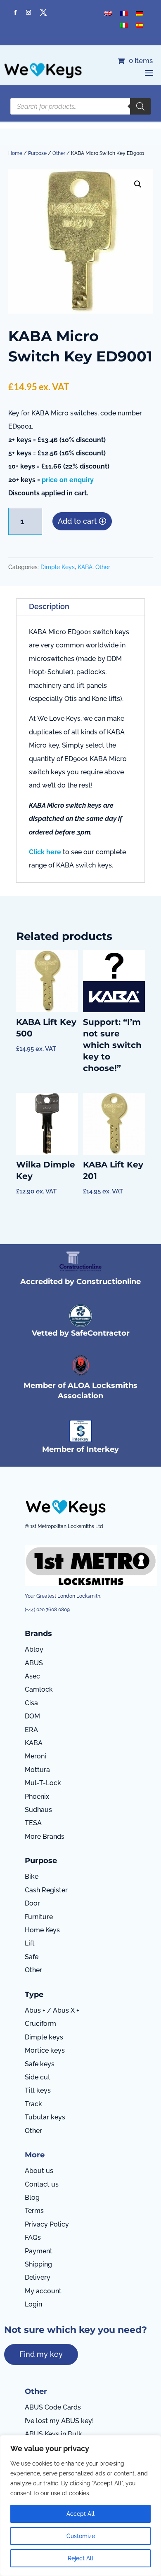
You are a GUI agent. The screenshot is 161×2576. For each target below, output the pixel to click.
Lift (30, 1943)
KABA (85, 567)
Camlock (39, 1689)
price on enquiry (68, 480)
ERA (31, 1730)
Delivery (38, 2277)
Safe (32, 1957)
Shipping (38, 2264)
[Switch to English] (108, 13)
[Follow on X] (43, 12)
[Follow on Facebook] (15, 12)
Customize (81, 2536)
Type (34, 1995)
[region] (80, 2506)
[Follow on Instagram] (28, 12)
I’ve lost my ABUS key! (59, 2421)
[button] (138, 184)
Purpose (37, 153)
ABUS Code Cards (53, 2407)
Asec (32, 1676)
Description (49, 606)
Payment (39, 2251)
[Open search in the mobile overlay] (80, 106)
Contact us (42, 2184)
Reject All (80, 2558)
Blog (32, 2197)
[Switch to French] (124, 13)
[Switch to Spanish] (140, 25)
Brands (38, 1634)
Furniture (39, 1917)
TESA (33, 1823)
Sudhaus (38, 1810)
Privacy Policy (47, 2224)
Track (33, 2104)
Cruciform (40, 2024)
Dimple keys (44, 2037)
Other (59, 153)
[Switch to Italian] (124, 25)
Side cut (38, 2077)
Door (32, 1903)
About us (39, 2171)
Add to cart (77, 521)
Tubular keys (45, 2117)
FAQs (33, 2237)
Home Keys (42, 1930)
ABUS (34, 1663)
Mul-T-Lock (43, 1783)
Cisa (31, 1703)
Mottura (37, 1770)
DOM (32, 1716)
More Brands (45, 1836)
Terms (34, 2211)
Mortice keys (45, 2050)
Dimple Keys (58, 567)
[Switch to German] (140, 13)
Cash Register (46, 1890)
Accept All (80, 2514)
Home (15, 153)
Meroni (36, 1756)
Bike (32, 1876)
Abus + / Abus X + (52, 2010)
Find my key (41, 2354)
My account (43, 2291)
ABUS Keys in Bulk (53, 2434)
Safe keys (40, 2064)
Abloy (34, 1649)
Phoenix (37, 1797)
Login (33, 2304)
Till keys (38, 2090)
